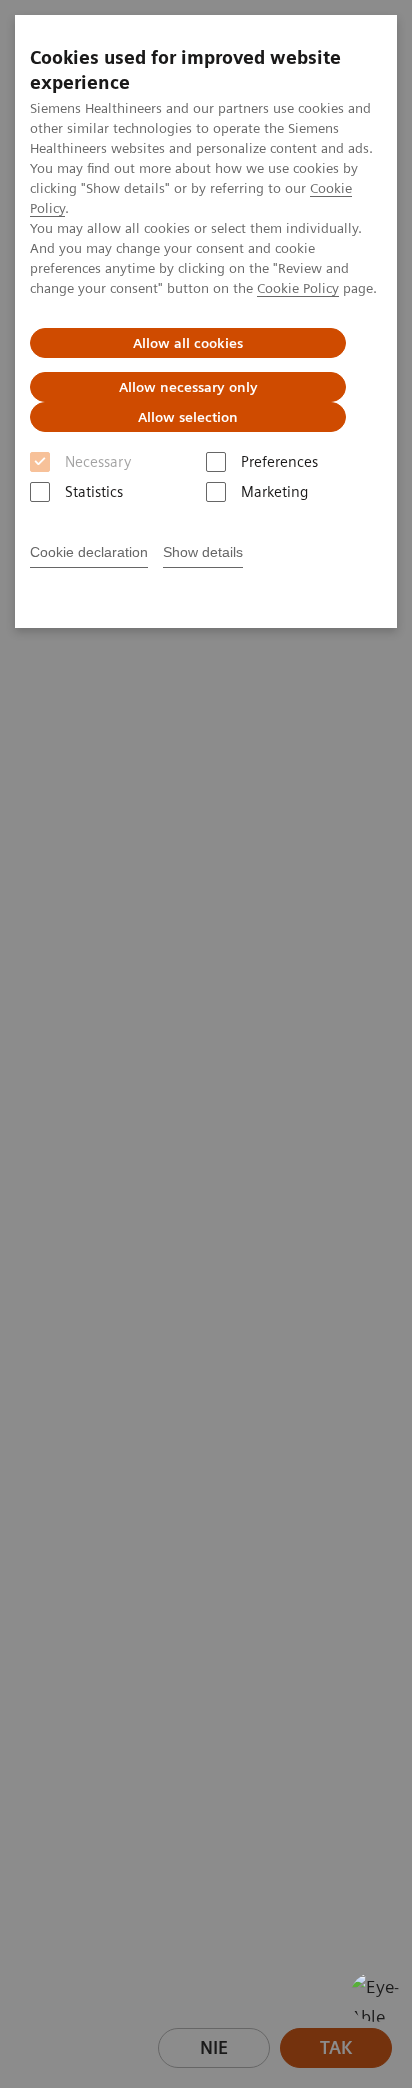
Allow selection (188, 417)
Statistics (94, 492)
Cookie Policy (298, 288)
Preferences (279, 462)
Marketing (274, 492)
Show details (203, 552)
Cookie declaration (89, 552)
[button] (375, 1997)
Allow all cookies (188, 343)
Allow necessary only (188, 387)
